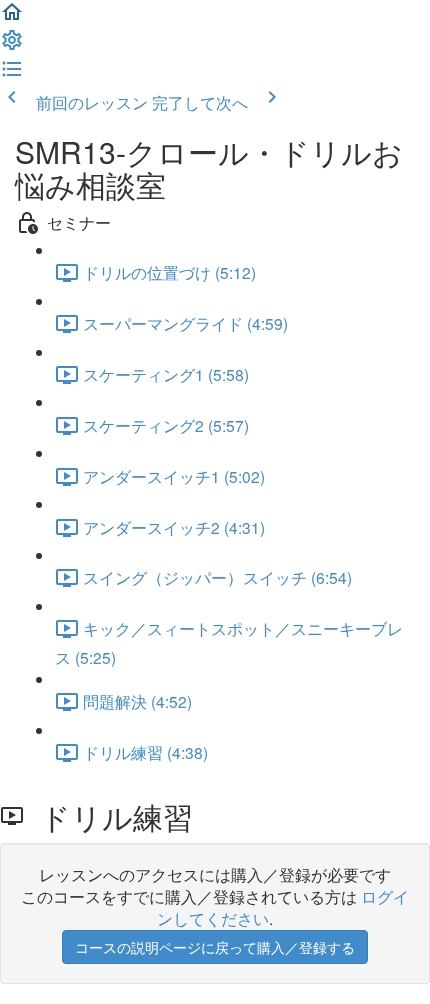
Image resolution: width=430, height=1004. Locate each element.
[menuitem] (12, 45)
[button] (12, 17)
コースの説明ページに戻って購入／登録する (215, 947)
